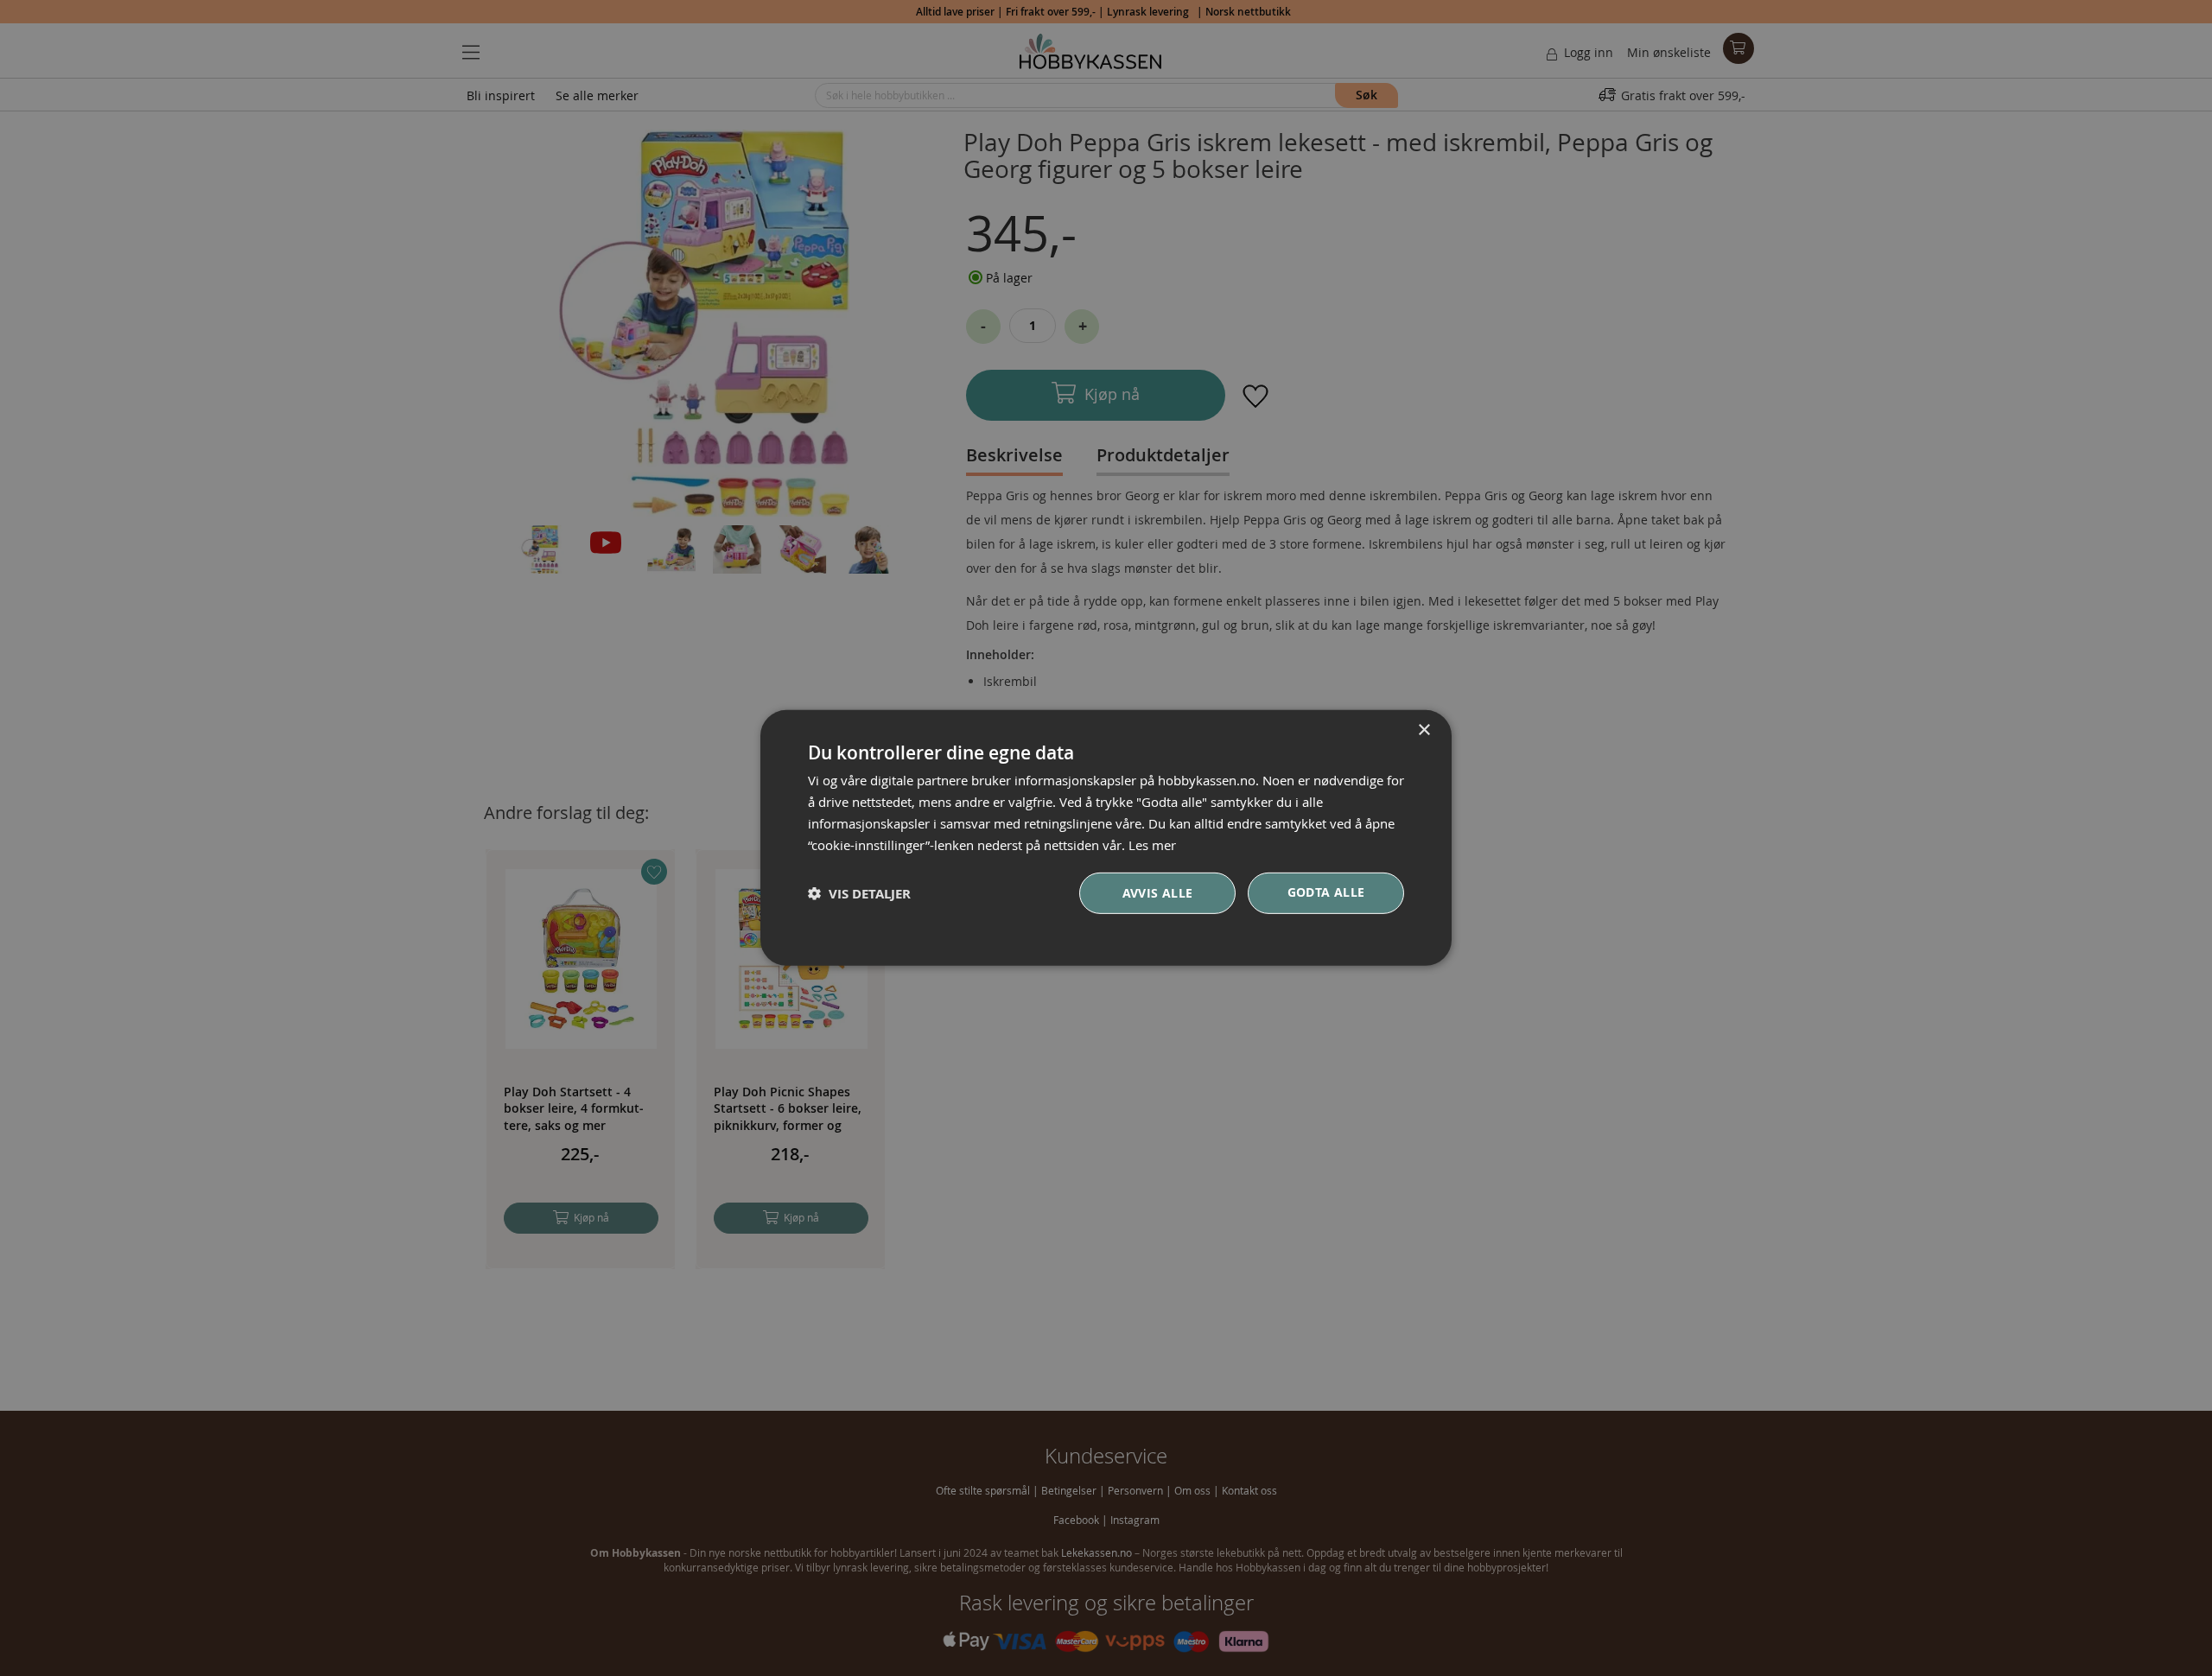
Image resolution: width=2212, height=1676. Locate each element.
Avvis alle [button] (1158, 893)
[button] (859, 894)
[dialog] (1106, 838)
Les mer (1152, 844)
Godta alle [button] (1326, 892)
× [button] (1424, 730)
